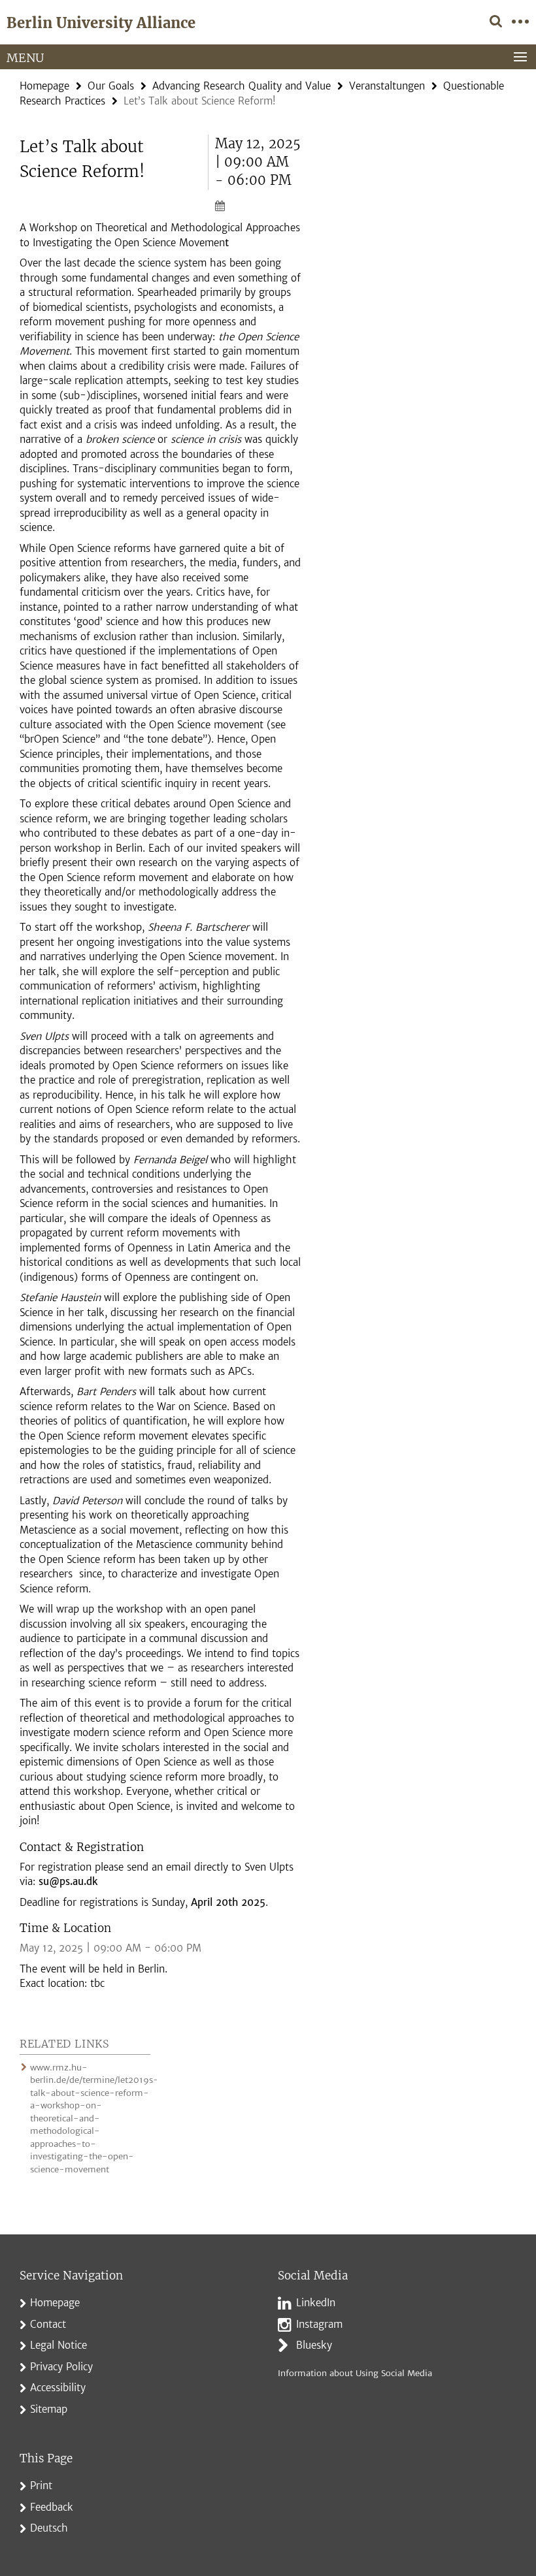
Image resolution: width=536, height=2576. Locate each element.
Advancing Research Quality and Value (242, 86)
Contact (48, 2324)
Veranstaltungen (387, 86)
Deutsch (49, 2528)
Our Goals (111, 86)
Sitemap (49, 2409)
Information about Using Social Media (355, 2373)
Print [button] (41, 2486)
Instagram (319, 2324)
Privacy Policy (61, 2367)
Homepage (44, 86)
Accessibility (58, 2388)
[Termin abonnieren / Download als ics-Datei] (258, 205)
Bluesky (314, 2345)
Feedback (52, 2507)
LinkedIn (316, 2303)
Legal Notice (59, 2345)
